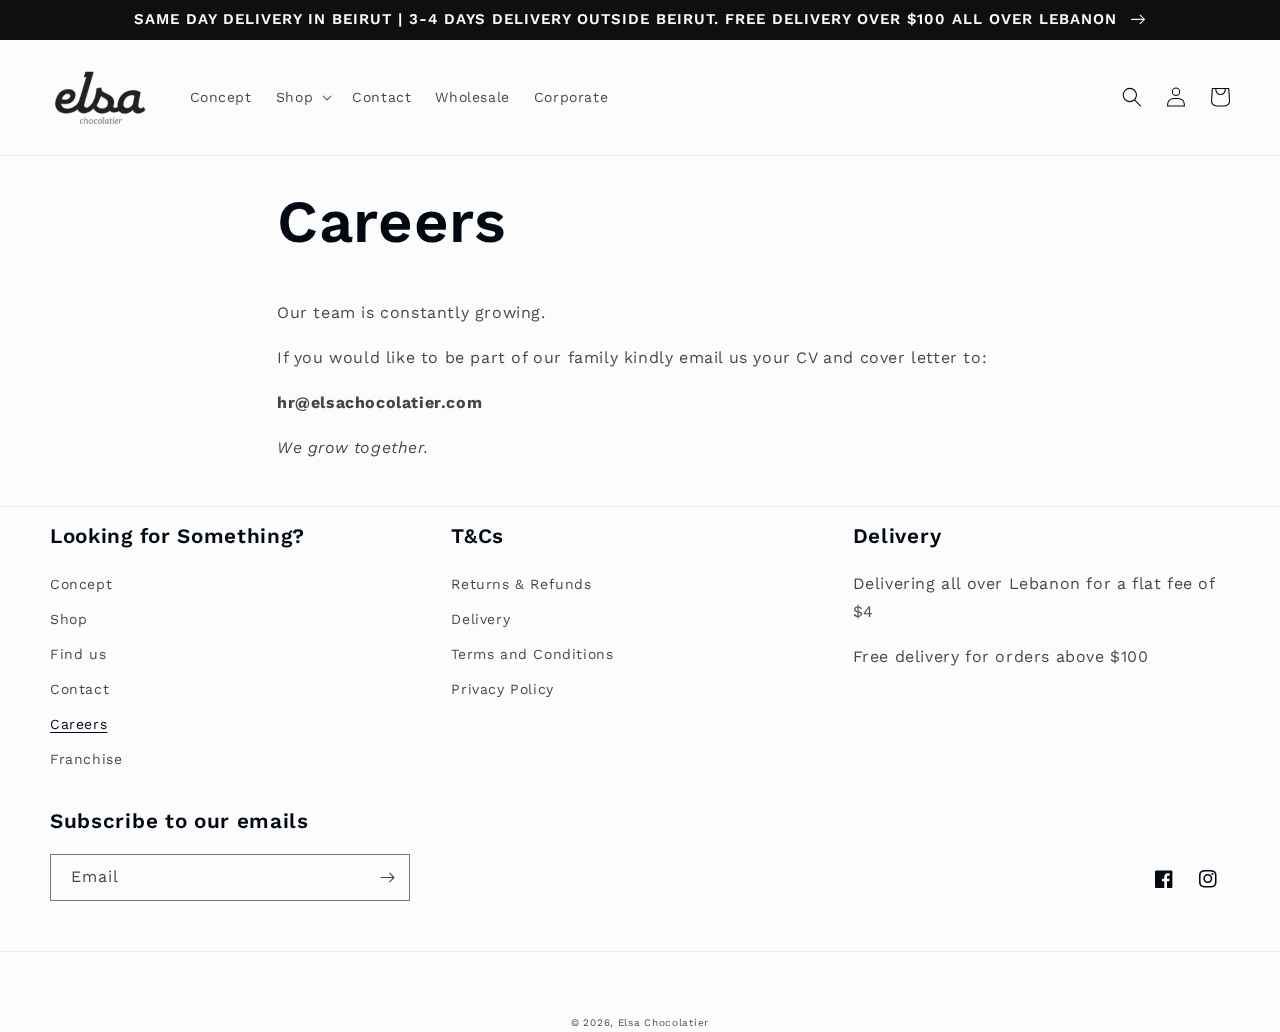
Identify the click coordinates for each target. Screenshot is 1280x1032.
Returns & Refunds (521, 584)
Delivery (480, 619)
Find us (78, 654)
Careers (78, 724)
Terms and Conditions (532, 654)
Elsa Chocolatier (663, 1022)
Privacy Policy (502, 689)
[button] (302, 97)
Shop (68, 619)
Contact (79, 689)
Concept (81, 584)
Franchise (86, 759)
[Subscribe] (387, 877)
